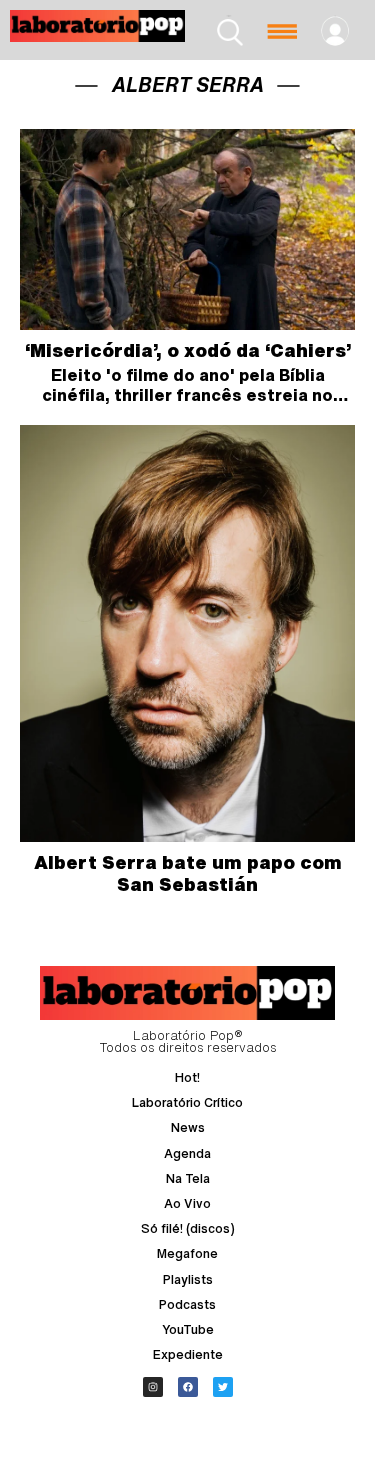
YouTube (188, 1329)
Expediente (188, 1354)
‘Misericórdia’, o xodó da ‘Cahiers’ (188, 350)
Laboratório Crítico (187, 1102)
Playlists (188, 1279)
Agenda (187, 1153)
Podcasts (187, 1304)
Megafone (187, 1253)
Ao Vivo (187, 1203)
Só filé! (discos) (188, 1228)
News (188, 1127)
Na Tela (188, 1178)
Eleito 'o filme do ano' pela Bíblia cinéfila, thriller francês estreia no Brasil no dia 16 (187, 394)
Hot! (187, 1077)
